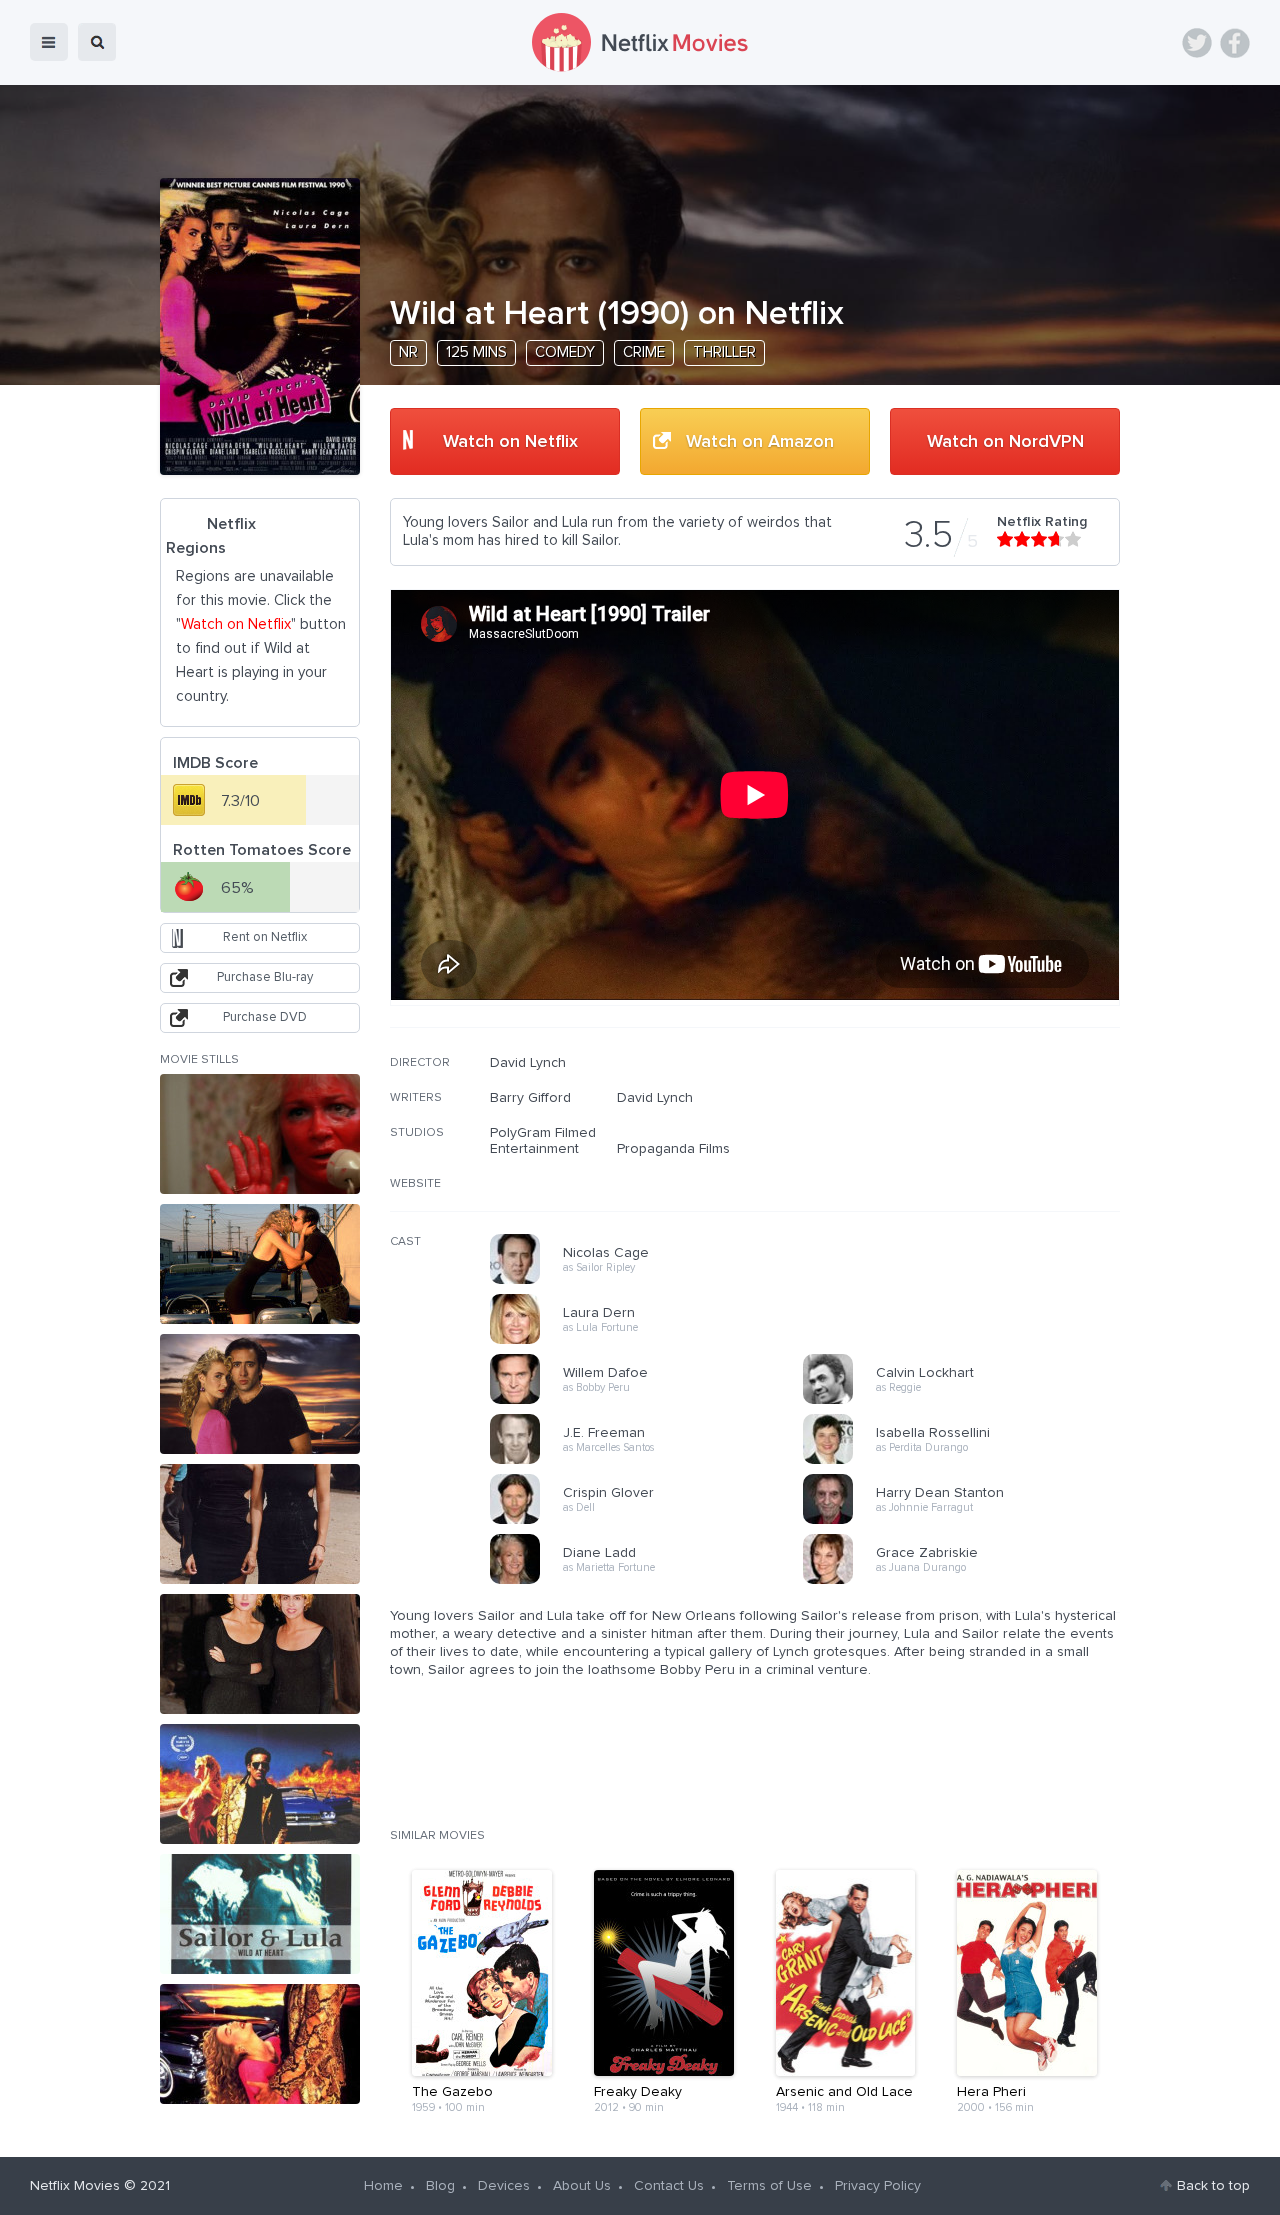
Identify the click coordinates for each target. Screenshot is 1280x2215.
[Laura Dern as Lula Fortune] (653, 1341)
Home (383, 2186)
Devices (504, 2186)
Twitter (1197, 43)
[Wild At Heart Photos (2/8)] (260, 1264)
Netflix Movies (75, 2186)
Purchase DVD (265, 1017)
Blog (440, 2186)
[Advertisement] (970, 1183)
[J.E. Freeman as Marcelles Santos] (653, 1461)
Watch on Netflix (510, 442)
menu (49, 42)
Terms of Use (769, 2186)
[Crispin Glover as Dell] (653, 1521)
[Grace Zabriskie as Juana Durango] (966, 1581)
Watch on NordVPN (1005, 442)
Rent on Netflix (265, 937)
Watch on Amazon (760, 442)
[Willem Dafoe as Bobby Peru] (653, 1401)
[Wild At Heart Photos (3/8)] (260, 1394)
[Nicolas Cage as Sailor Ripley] (653, 1281)
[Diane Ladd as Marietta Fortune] (653, 1581)
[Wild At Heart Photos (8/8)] (260, 2044)
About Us (582, 2186)
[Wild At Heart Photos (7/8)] (260, 1914)
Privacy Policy (878, 2186)
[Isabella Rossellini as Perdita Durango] (966, 1461)
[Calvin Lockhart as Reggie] (966, 1401)
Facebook (1235, 43)
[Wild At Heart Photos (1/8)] (260, 1134)
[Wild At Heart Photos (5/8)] (260, 1654)
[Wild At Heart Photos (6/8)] (260, 1784)
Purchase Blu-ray (265, 977)
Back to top (1213, 2186)
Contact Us (669, 2186)
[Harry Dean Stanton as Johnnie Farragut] (966, 1521)
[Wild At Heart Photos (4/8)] (260, 1524)
